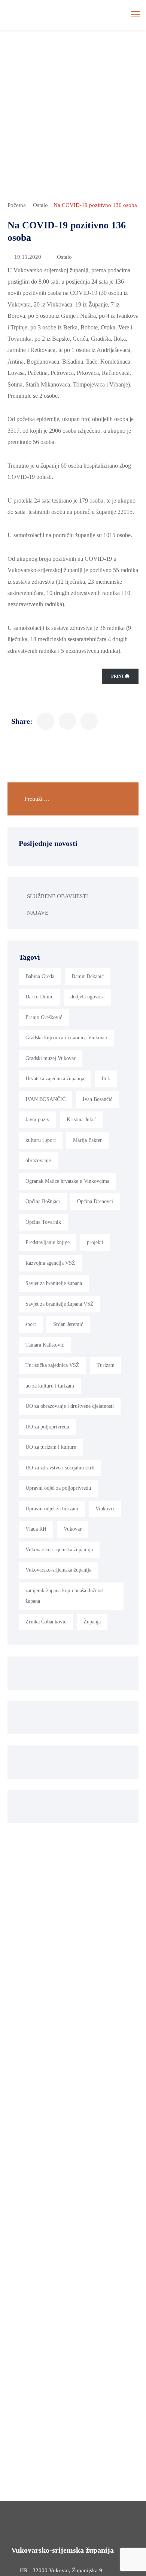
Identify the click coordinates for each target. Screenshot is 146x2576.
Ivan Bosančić (98, 1099)
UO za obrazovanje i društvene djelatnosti (70, 1406)
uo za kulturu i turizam (50, 1386)
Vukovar (73, 1529)
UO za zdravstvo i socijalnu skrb (60, 1468)
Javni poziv (37, 1120)
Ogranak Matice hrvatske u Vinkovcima (67, 1181)
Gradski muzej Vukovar (51, 1058)
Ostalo (40, 205)
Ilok (106, 1079)
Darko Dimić (39, 997)
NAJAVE (38, 913)
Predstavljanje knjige (48, 1242)
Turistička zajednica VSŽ (52, 1365)
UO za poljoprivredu (47, 1427)
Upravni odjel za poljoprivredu (58, 1488)
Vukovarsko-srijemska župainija (59, 1550)
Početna (17, 205)
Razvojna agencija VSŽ (50, 1263)
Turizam (106, 1365)
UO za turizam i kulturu (51, 1447)
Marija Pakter (87, 1140)
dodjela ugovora (87, 997)
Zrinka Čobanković (46, 1622)
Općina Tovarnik (43, 1222)
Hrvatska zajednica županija (55, 1079)
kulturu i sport (41, 1140)
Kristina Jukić (81, 1120)
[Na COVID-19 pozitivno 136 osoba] (46, 721)
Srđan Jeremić (68, 1324)
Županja (92, 1622)
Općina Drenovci (95, 1201)
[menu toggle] (136, 14)
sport (31, 1324)
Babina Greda (40, 976)
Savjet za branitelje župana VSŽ (60, 1304)
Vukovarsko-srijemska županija (58, 1570)
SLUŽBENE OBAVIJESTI (57, 896)
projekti (95, 1242)
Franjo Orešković (44, 1017)
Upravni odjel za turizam (52, 1509)
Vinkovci (105, 1509)
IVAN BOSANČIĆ (45, 1099)
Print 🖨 (120, 676)
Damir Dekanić (88, 976)
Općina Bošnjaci (43, 1201)
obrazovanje (38, 1160)
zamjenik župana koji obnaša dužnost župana (65, 1596)
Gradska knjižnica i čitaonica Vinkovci (66, 1038)
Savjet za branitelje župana (54, 1283)
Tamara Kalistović (45, 1345)
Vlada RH (36, 1529)
